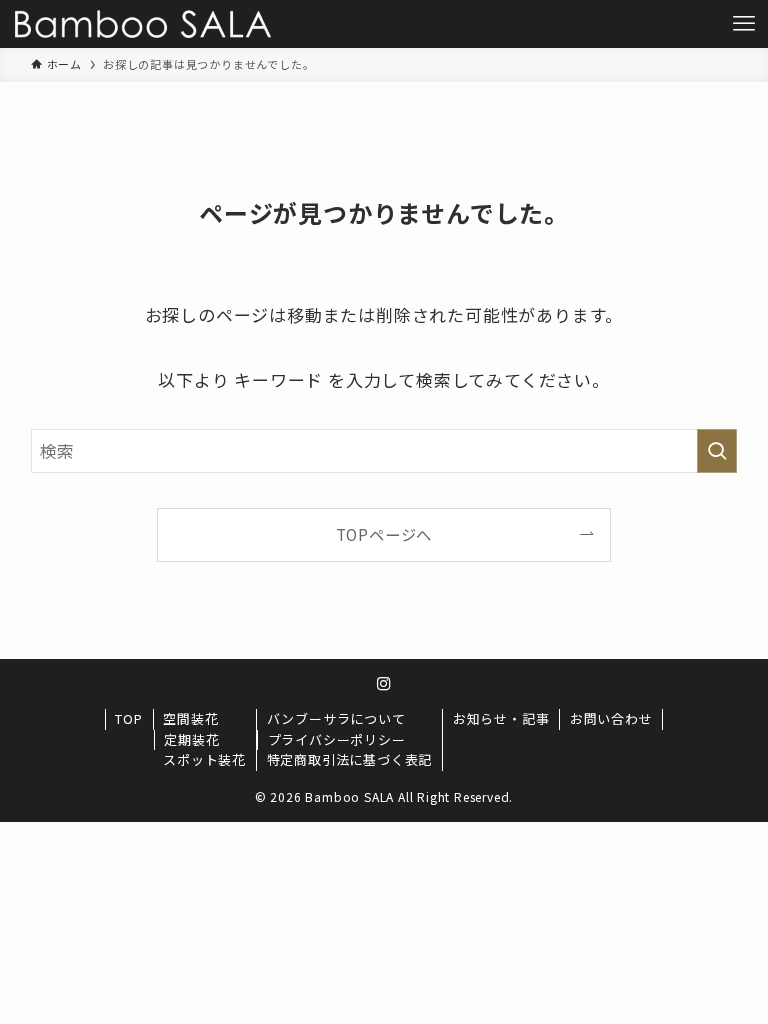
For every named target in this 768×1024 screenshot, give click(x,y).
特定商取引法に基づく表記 (350, 759)
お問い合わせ (611, 718)
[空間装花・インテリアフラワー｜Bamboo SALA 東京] (143, 24)
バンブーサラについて (336, 718)
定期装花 (191, 739)
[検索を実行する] (717, 451)
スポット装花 (204, 759)
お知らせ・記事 (501, 718)
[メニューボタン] (744, 24)
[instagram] (384, 684)
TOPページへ (384, 534)
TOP (128, 718)
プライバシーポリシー (337, 739)
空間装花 (190, 718)
